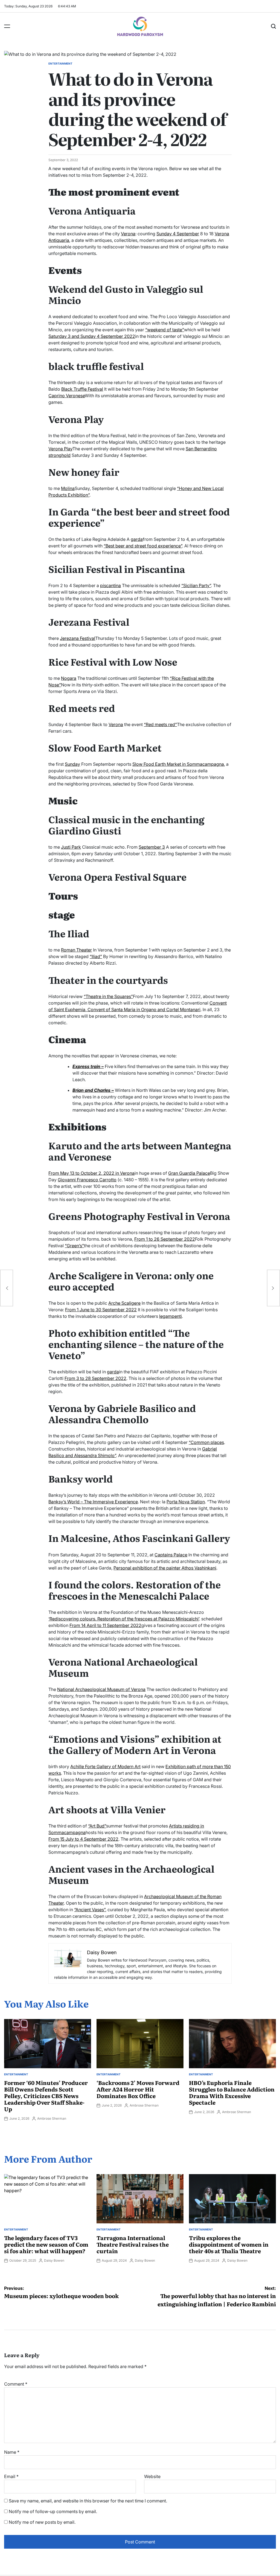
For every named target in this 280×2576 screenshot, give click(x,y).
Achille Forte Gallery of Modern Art (105, 1766)
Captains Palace (171, 1555)
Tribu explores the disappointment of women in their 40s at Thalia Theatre (229, 2244)
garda (137, 539)
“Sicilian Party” (196, 585)
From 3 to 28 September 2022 (95, 1378)
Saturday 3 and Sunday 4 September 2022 (92, 336)
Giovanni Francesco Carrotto (87, 1180)
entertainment (60, 63)
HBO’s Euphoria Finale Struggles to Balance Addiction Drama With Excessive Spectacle (232, 2092)
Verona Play (60, 449)
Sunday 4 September (178, 234)
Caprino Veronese (67, 396)
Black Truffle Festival (82, 389)
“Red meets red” (160, 724)
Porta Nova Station (186, 1502)
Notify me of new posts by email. (42, 2522)
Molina (68, 488)
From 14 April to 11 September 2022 (105, 1625)
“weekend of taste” (165, 330)
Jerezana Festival (78, 638)
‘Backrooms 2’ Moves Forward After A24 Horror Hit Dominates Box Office (138, 2089)
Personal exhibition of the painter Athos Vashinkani (165, 1568)
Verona (128, 234)
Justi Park (71, 847)
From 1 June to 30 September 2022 (101, 1310)
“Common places (206, 1442)
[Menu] (7, 26)
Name (12, 2452)
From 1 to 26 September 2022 (165, 1239)
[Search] (273, 26)
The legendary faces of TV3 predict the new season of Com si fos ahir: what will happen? (46, 2244)
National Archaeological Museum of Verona (101, 1689)
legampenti (170, 1316)
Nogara (69, 678)
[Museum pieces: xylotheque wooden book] (7, 1288)
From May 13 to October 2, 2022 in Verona (91, 1173)
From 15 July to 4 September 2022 (83, 1839)
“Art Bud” (97, 1826)
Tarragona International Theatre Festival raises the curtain (133, 2244)
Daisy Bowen (54, 2260)
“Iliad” (96, 956)
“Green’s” (74, 1246)
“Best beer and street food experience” (143, 546)
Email (11, 2476)
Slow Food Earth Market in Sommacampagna (178, 764)
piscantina (110, 585)
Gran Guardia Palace (189, 1173)
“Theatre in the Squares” (108, 996)
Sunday (72, 764)
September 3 (152, 847)
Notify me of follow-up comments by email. (53, 2511)
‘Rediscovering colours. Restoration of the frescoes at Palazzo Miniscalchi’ (124, 1619)
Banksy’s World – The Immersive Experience (93, 1502)
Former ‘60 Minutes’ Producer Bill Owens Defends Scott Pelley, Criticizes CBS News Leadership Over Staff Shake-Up (46, 2096)
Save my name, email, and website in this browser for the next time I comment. (88, 2501)
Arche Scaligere (124, 1303)
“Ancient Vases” (90, 1910)
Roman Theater (76, 950)
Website (152, 2476)
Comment (16, 2384)
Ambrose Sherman (52, 2118)
